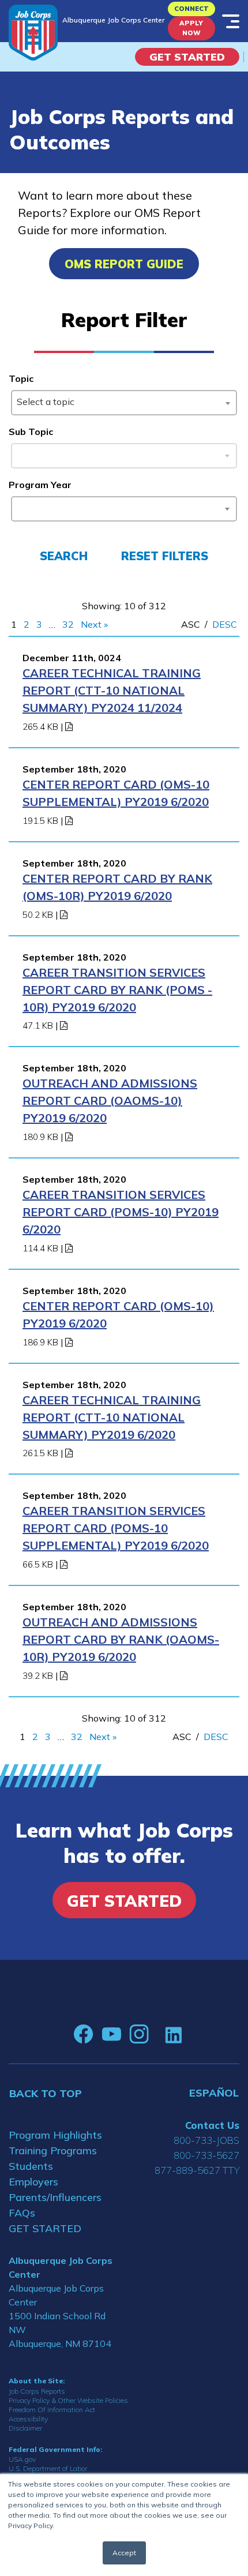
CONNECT (191, 9)
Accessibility (28, 2419)
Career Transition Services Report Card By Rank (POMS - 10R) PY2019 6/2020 (117, 990)
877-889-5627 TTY (197, 2170)
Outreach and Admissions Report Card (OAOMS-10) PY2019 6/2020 (110, 1100)
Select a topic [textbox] (46, 402)
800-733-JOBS (206, 2140)
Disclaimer (25, 2428)
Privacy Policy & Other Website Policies (68, 2400)
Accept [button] (124, 2553)
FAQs (22, 2213)
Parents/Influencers (55, 2197)
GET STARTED (45, 2228)
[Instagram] (139, 2034)
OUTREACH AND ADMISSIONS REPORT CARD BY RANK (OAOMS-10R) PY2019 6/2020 (121, 1639)
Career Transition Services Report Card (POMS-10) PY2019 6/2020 (121, 1212)
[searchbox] (19, 507)
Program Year (40, 485)
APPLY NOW (191, 28)
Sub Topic (31, 432)
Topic (21, 378)
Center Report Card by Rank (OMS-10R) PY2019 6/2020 (117, 887)
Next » (94, 624)
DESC (225, 624)
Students (31, 2166)
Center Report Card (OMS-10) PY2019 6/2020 (118, 1315)
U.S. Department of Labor (48, 2468)
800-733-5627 (206, 2155)
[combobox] (124, 403)
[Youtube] (111, 2034)
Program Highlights (55, 2135)
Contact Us (212, 2125)
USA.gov (22, 2459)
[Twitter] (157, 2034)
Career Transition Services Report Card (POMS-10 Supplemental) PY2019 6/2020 (116, 1528)
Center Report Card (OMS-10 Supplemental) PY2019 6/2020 (116, 793)
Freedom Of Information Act (52, 2410)
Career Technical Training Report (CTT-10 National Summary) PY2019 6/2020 (112, 1417)
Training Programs (53, 2151)
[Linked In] (173, 2035)
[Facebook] (84, 2034)
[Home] (33, 33)
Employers (33, 2182)
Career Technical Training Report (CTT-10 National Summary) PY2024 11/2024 (112, 690)
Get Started (187, 57)
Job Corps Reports (37, 2391)
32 (68, 624)
